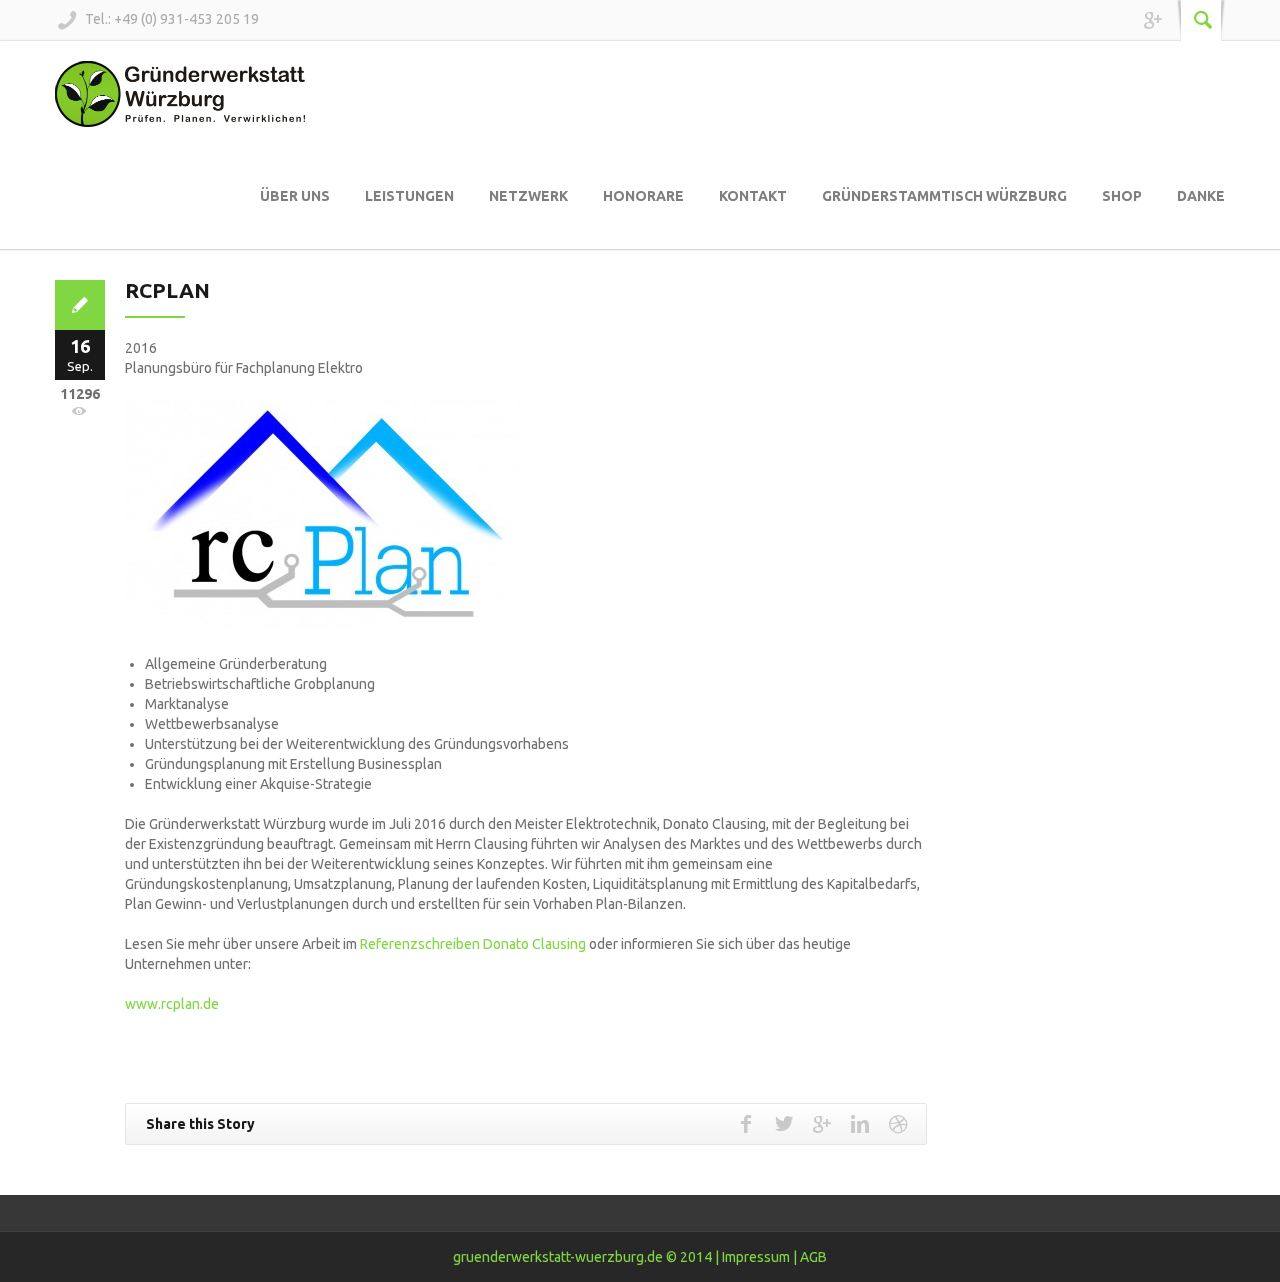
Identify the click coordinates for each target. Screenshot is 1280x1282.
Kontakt (753, 196)
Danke (1201, 196)
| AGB (810, 1257)
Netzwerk (528, 196)
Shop (1122, 196)
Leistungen (409, 196)
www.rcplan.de (172, 1004)
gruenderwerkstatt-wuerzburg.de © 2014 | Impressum (621, 1257)
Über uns (295, 196)
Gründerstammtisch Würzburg (944, 196)
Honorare (643, 196)
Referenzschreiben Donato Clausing (473, 944)
